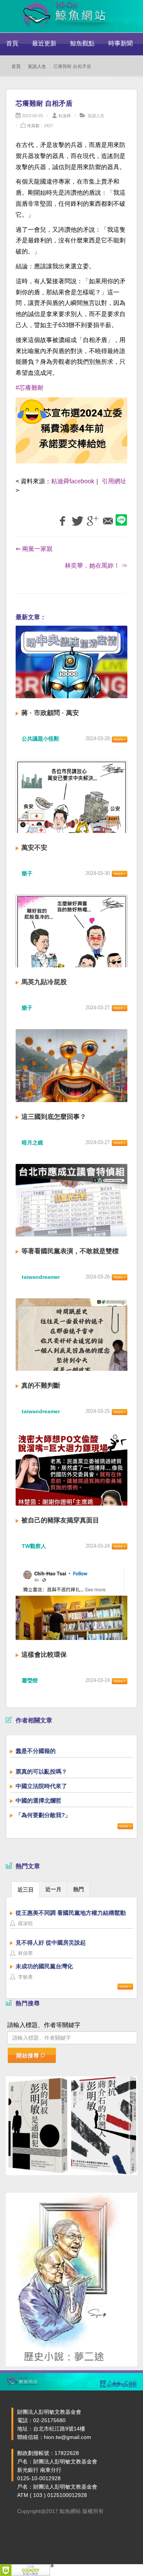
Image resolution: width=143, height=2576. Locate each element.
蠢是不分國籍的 (36, 1751)
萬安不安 (34, 848)
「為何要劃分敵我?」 (43, 1815)
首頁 (12, 43)
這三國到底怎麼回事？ (54, 1117)
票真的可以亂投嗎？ (41, 1771)
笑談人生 (37, 66)
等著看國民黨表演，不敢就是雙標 (70, 1251)
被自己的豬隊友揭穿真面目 (60, 1520)
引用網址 (114, 481)
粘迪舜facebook (73, 481)
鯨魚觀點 (82, 43)
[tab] (26, 1889)
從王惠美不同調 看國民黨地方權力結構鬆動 (71, 1913)
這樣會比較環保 (44, 1655)
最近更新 (44, 43)
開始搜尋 (28, 2056)
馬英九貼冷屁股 (44, 982)
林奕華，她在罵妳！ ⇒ (96, 566)
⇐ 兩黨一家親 (34, 549)
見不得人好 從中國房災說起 (51, 1942)
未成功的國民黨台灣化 (44, 1966)
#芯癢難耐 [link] (30, 388)
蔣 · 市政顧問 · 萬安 (50, 713)
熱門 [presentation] (79, 1889)
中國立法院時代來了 (41, 1786)
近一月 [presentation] (53, 1889)
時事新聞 (121, 43)
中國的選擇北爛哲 (39, 1800)
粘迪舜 (65, 116)
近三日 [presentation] (26, 1890)
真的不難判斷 (41, 1386)
